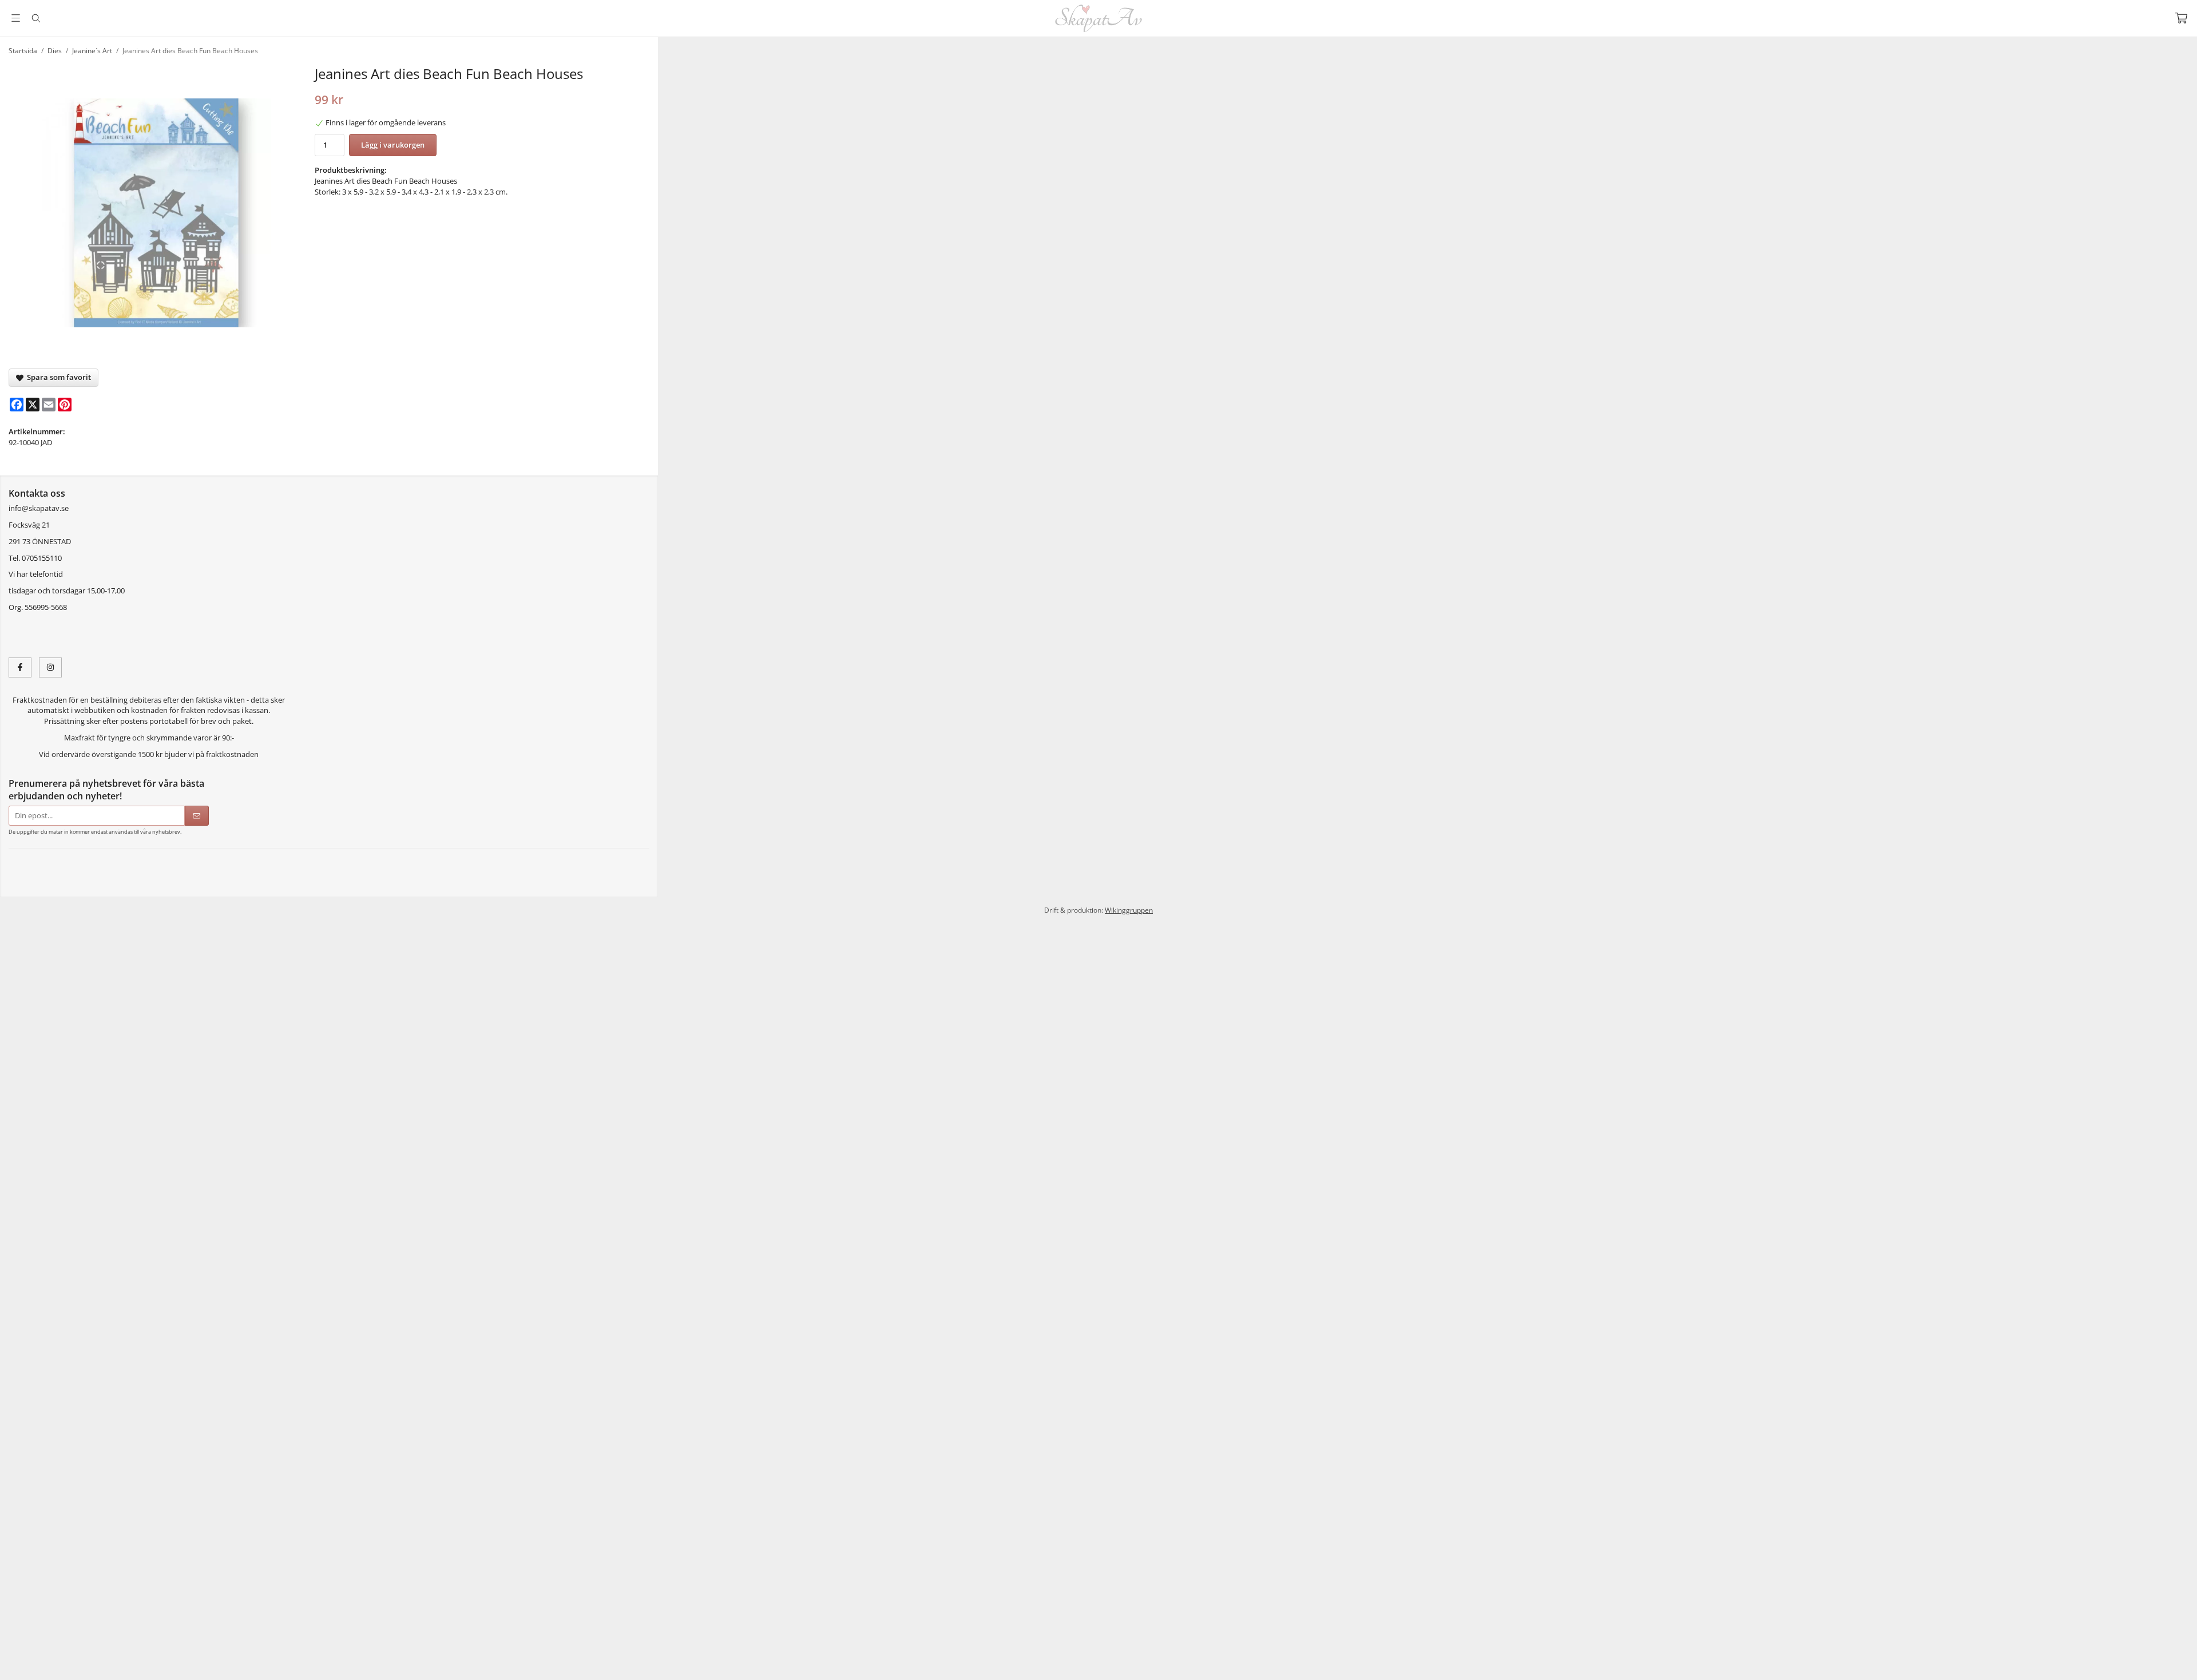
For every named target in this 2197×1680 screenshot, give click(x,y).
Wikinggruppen (1129, 924)
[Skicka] (197, 816)
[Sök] (36, 18)
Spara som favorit (57, 377)
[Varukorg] (2181, 18)
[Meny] (16, 18)
